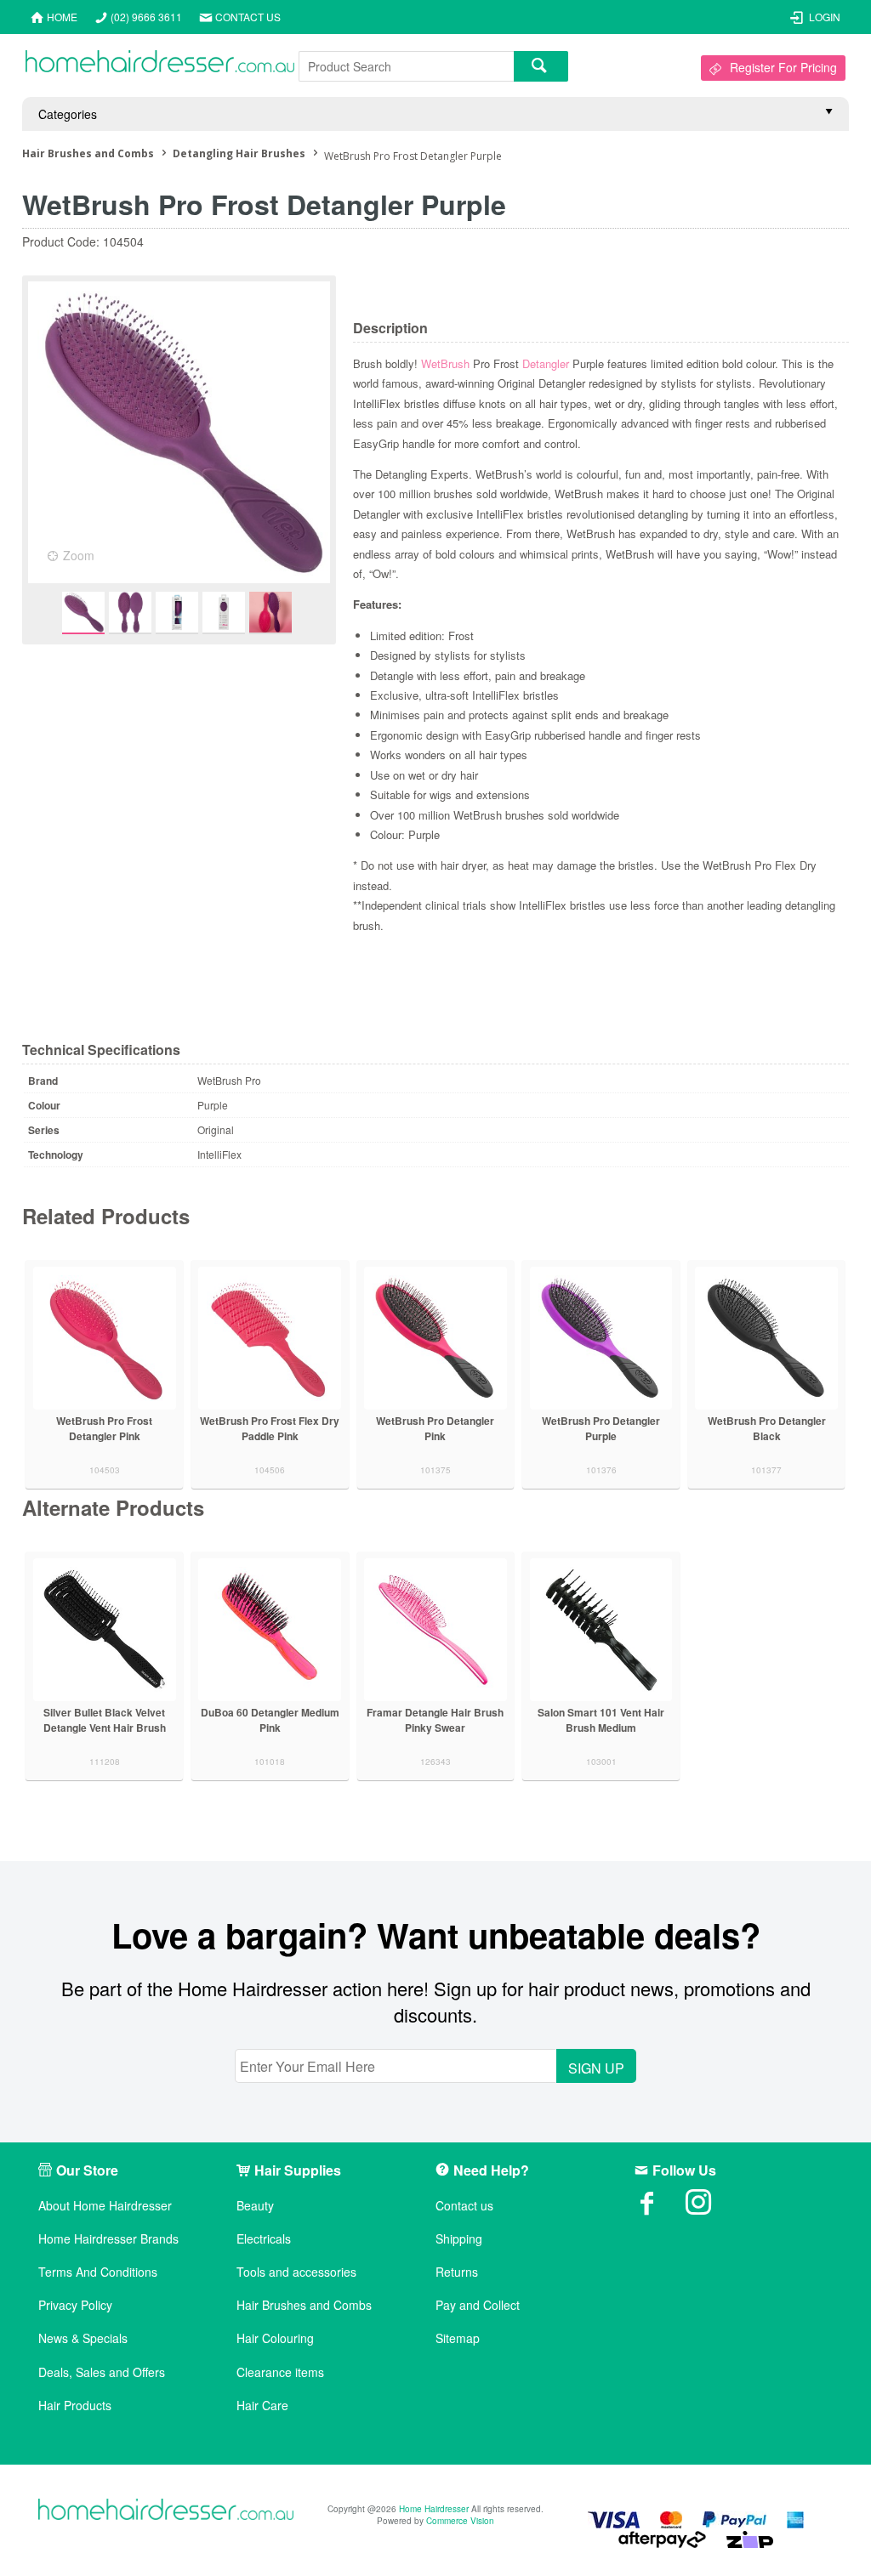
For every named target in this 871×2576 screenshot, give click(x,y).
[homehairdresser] (166, 2511)
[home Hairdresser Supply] (160, 65)
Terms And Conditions (98, 2272)
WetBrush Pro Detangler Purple (601, 1428)
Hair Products (75, 2406)
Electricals (264, 2239)
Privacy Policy (75, 2305)
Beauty (255, 2206)
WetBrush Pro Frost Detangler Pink (104, 1428)
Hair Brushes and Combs (304, 2305)
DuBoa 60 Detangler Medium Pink (270, 1720)
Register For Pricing (783, 67)
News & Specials (83, 2338)
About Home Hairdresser (105, 2206)
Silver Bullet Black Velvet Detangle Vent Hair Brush (105, 1720)
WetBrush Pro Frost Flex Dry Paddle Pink (270, 1428)
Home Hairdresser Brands (108, 2239)
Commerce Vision (460, 2521)
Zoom (79, 555)
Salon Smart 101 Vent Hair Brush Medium (601, 1720)
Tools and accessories (296, 2272)
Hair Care (262, 2406)
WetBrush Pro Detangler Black (767, 1428)
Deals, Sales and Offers (102, 2372)
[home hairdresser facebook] (660, 2208)
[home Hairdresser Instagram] (711, 2208)
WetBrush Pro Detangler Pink (435, 1428)
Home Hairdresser (434, 2509)
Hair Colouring (275, 2338)
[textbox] (406, 66)
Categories (68, 114)
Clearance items (280, 2372)
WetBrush (445, 363)
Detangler (546, 363)
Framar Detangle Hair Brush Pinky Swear (435, 1720)
